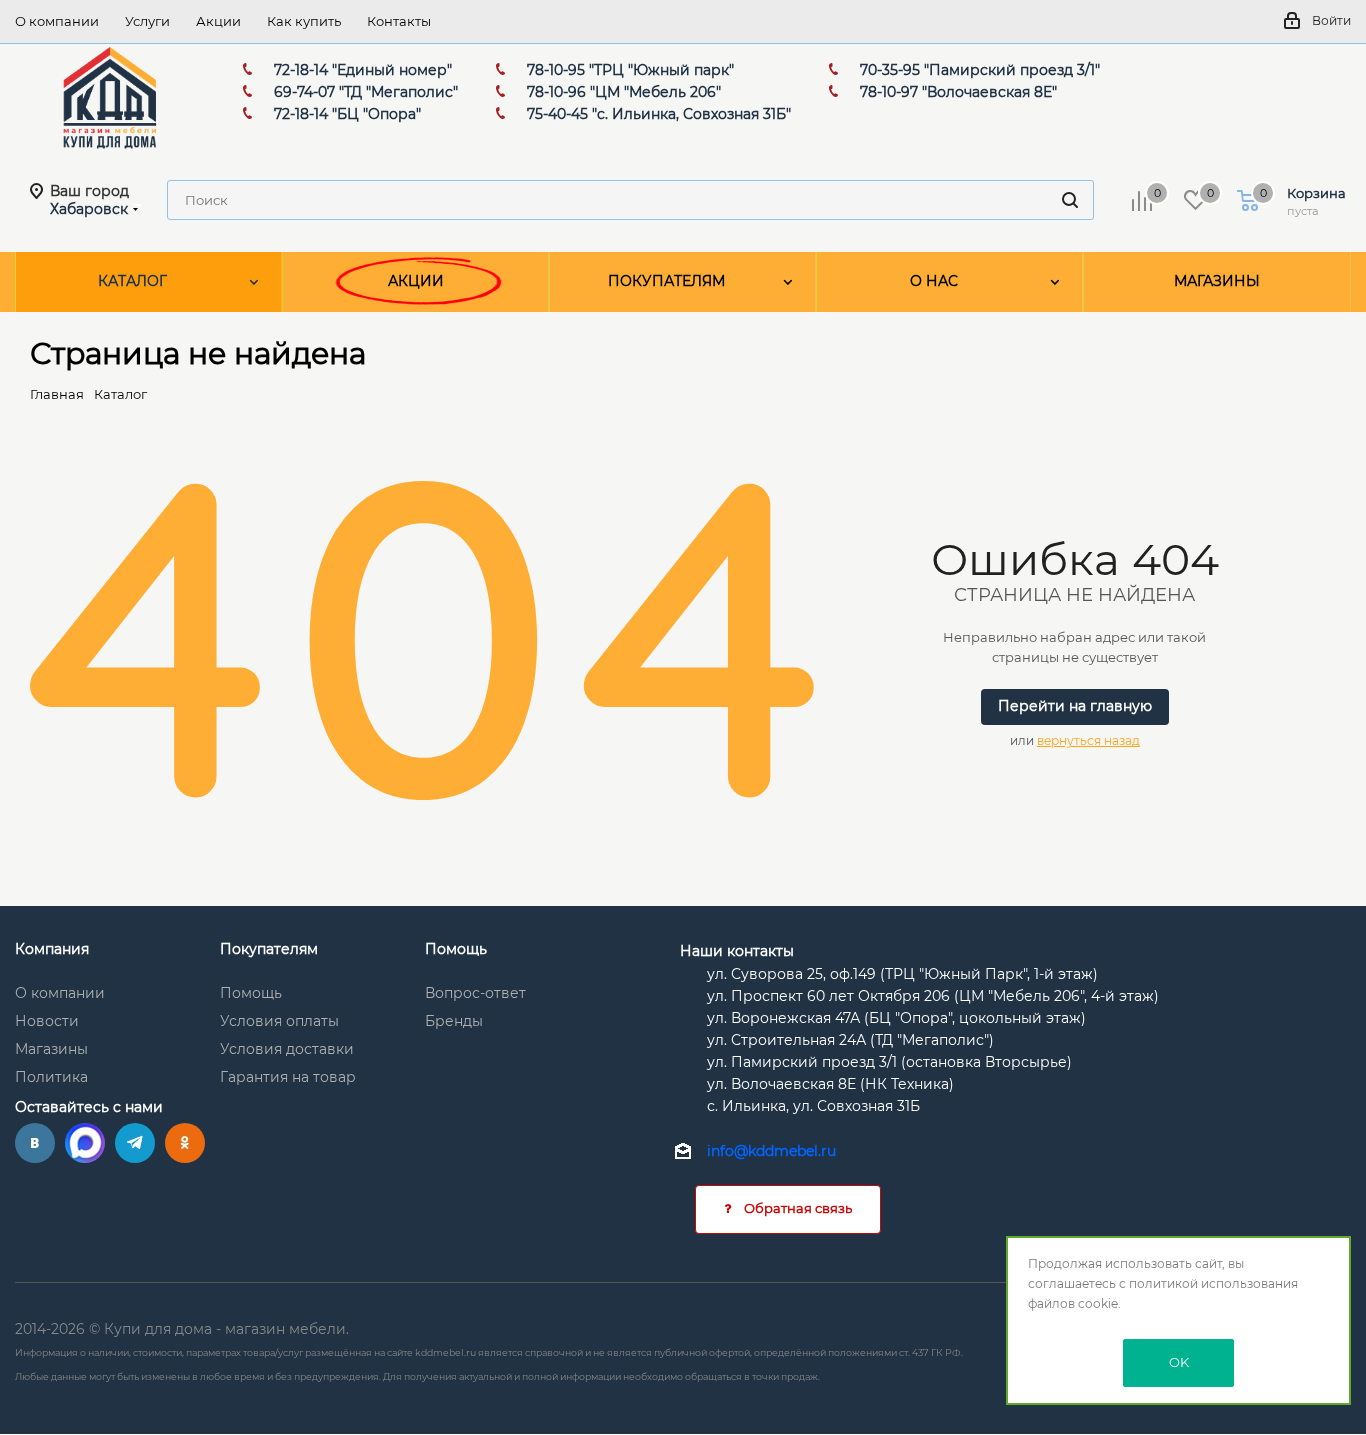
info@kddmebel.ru (771, 1152)
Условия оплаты (279, 1021)
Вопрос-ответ (475, 993)
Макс (85, 1143)
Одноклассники (185, 1143)
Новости (47, 1021)
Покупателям (269, 949)
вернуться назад (1088, 740)
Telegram (135, 1143)
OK (1179, 1362)
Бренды (454, 1021)
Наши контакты (737, 951)
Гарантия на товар (288, 1077)
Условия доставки (287, 1049)
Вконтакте (35, 1143)
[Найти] (1070, 200)
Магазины (51, 1049)
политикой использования (1213, 1283)
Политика (51, 1077)
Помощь (251, 993)
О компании (60, 993)
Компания (52, 949)
